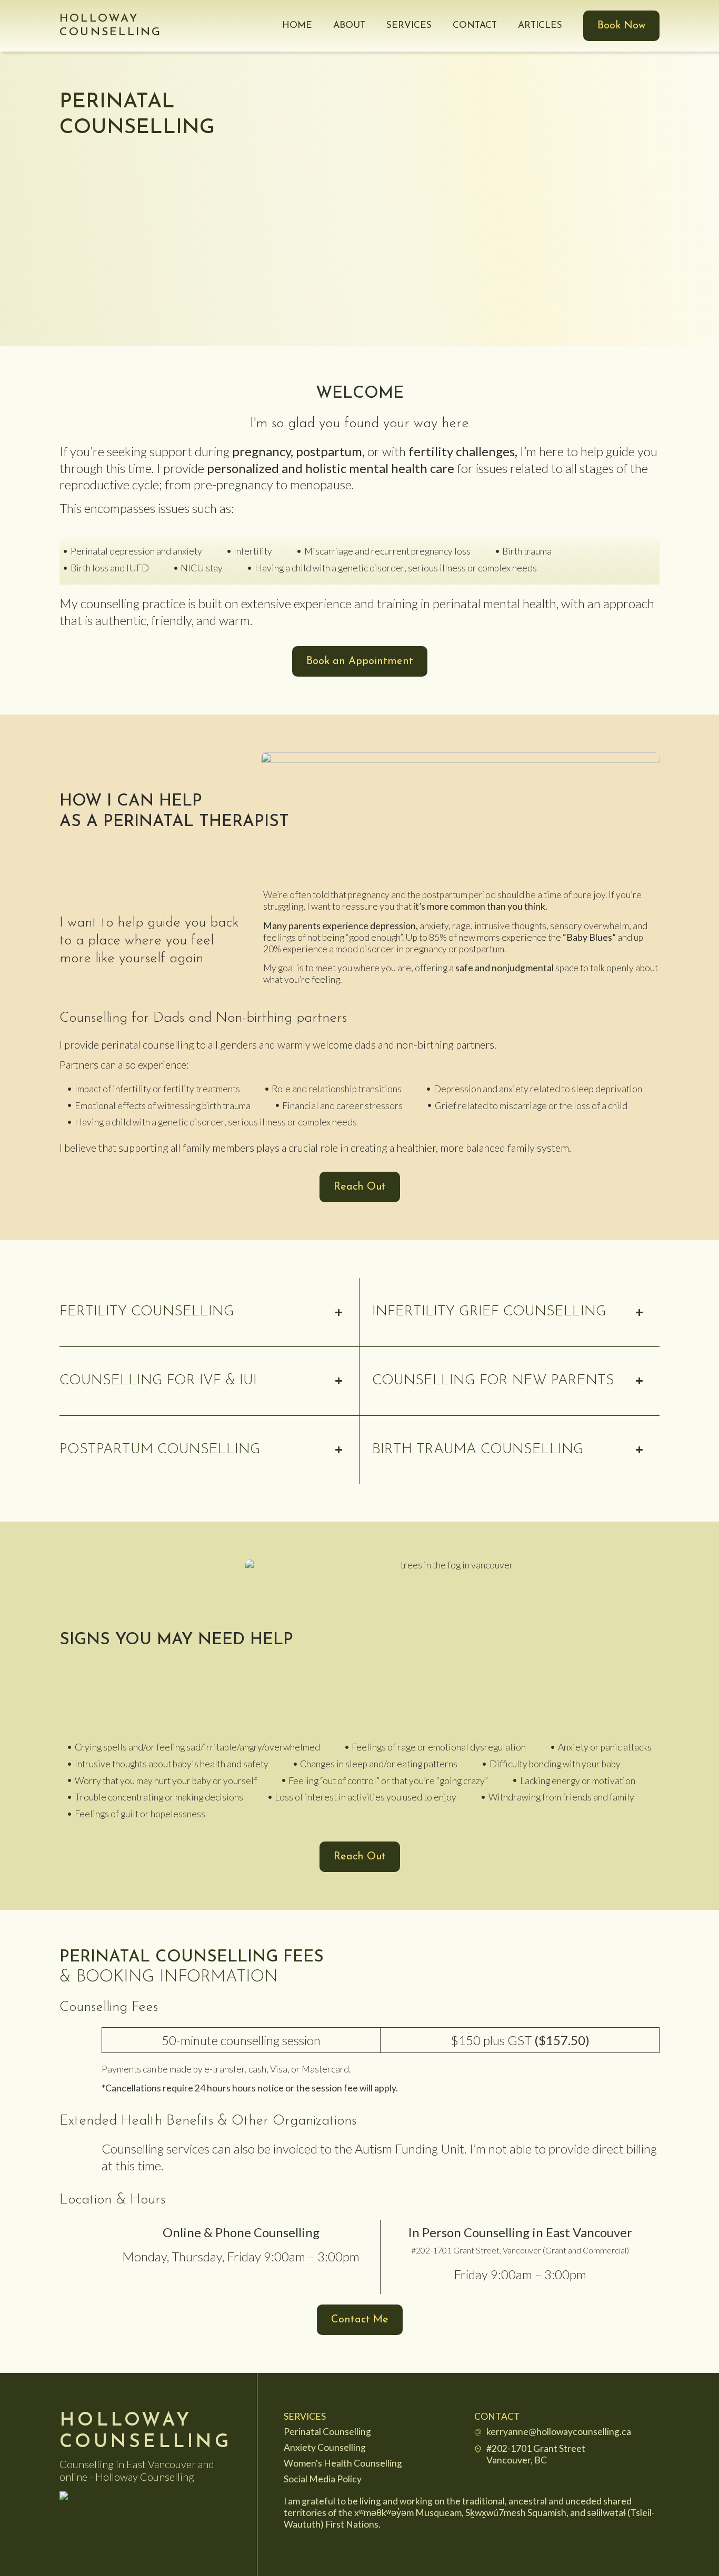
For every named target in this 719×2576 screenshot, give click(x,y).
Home (297, 26)
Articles (540, 26)
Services (409, 26)
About (349, 26)
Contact (475, 26)
